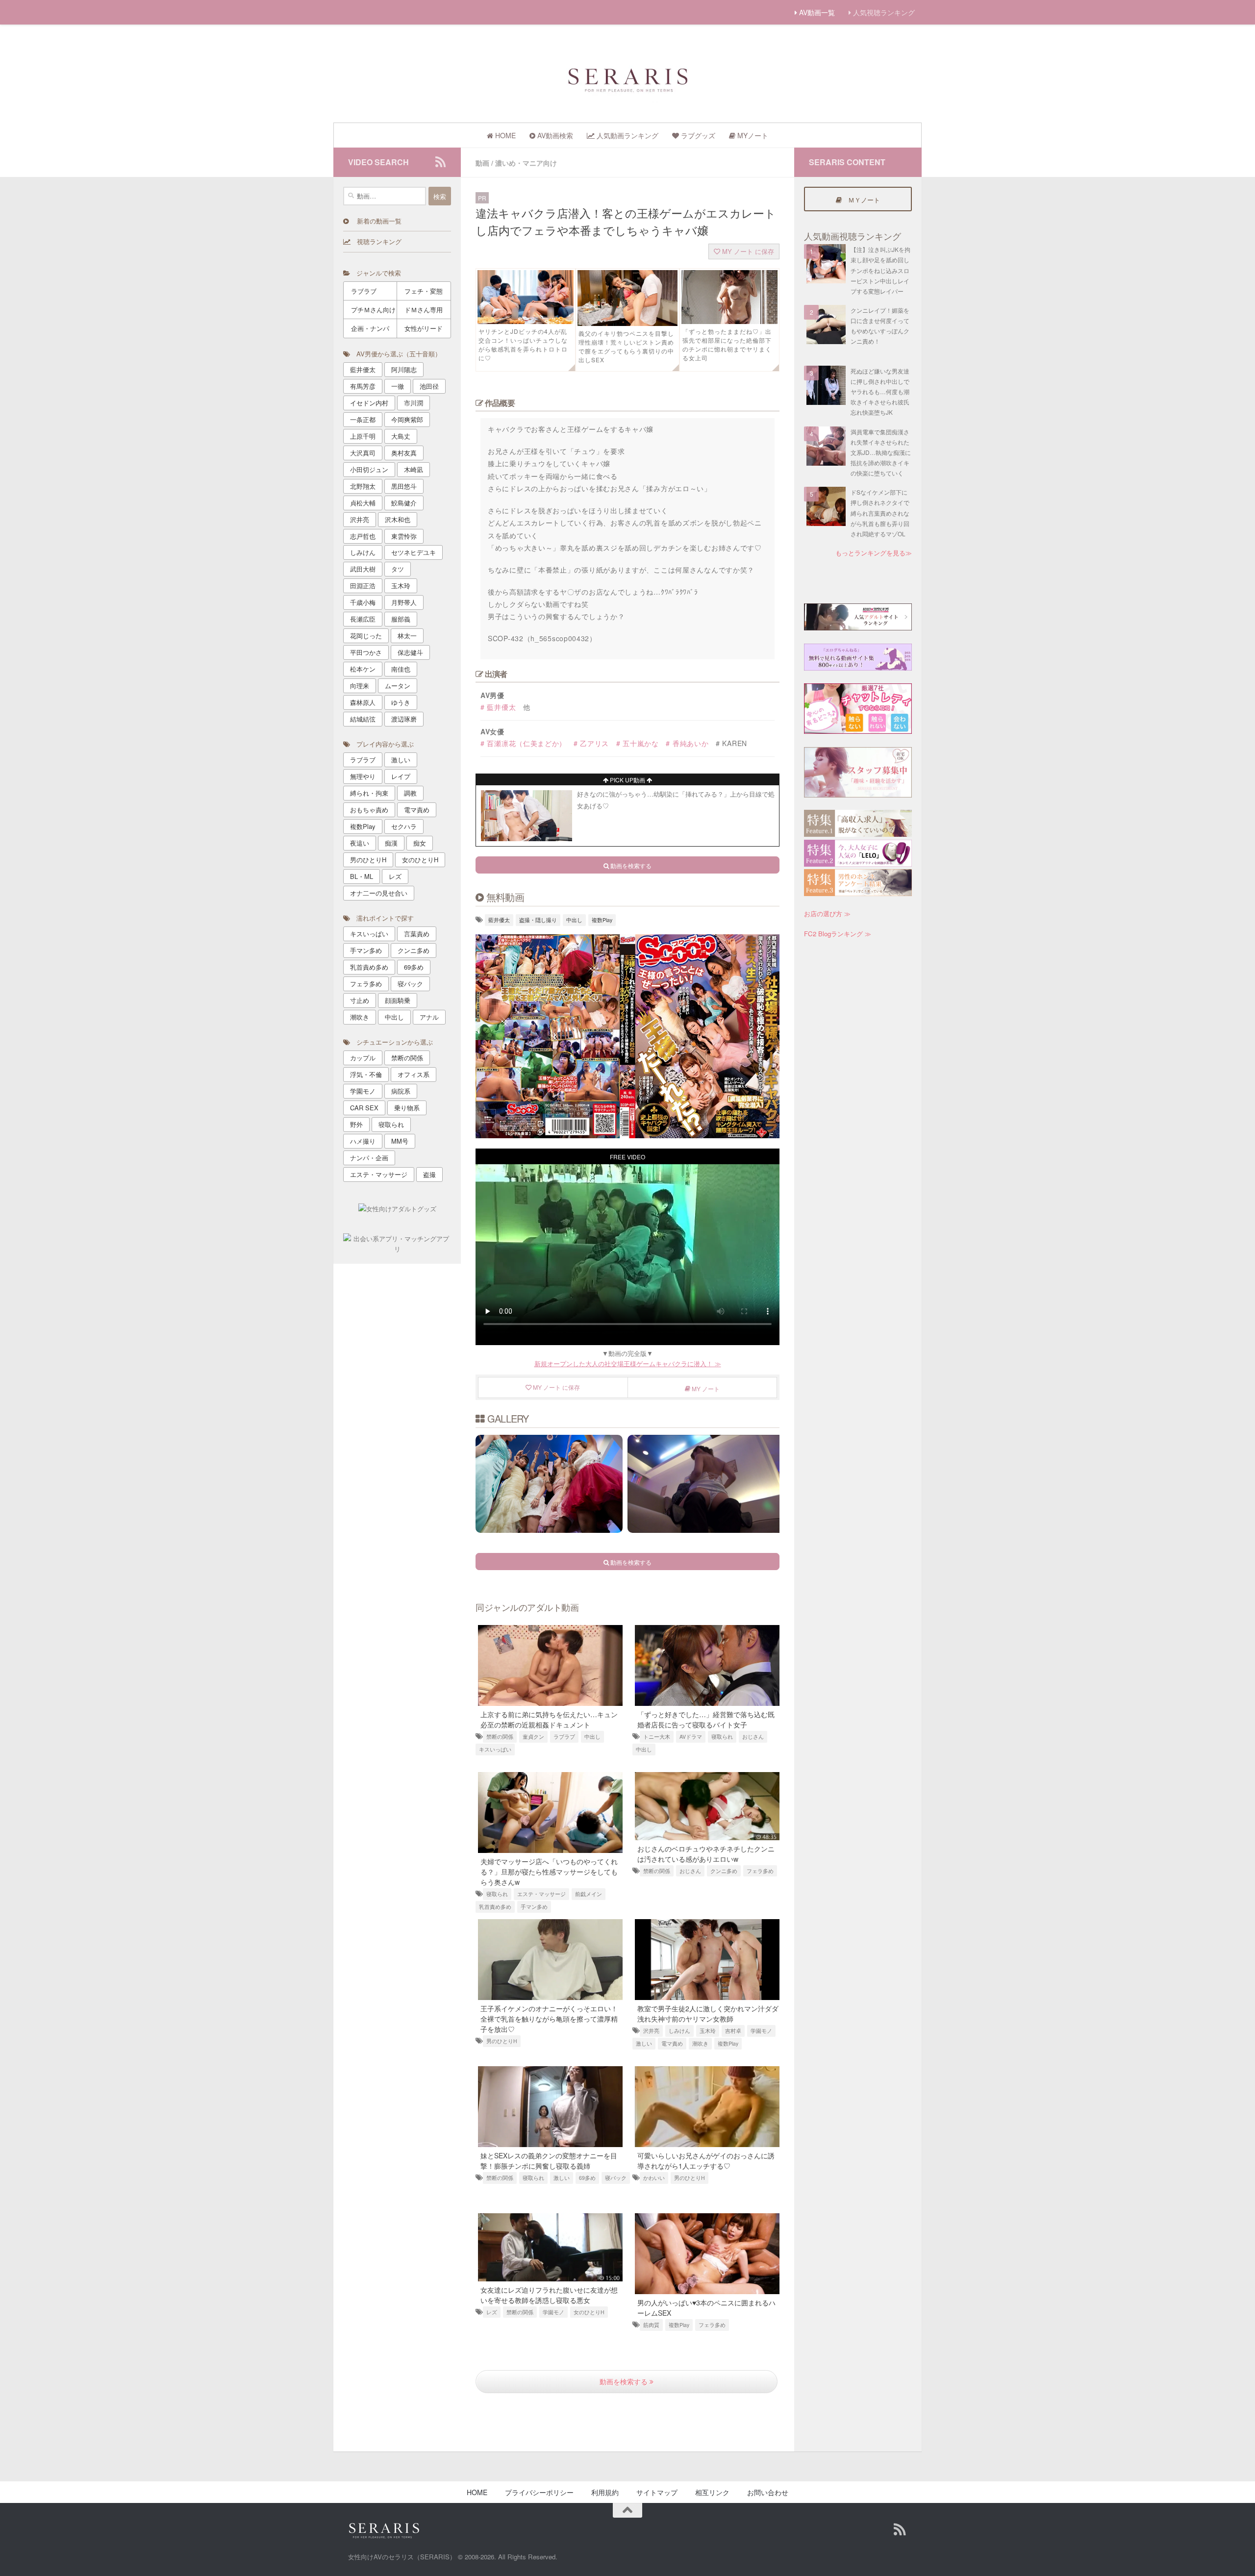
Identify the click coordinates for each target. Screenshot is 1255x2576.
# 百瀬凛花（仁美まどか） (523, 743)
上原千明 (363, 436)
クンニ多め (724, 1871)
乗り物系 (407, 1108)
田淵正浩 (363, 586)
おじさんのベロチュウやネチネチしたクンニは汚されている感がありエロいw (706, 1854)
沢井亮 (651, 2031)
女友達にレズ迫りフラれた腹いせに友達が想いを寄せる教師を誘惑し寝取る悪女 (549, 2295)
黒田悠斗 (404, 486)
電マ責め (672, 2043)
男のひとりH (502, 2041)
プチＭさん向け (373, 310)
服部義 (401, 619)
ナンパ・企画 (369, 1158)
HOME (477, 2492)
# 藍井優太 (498, 707)
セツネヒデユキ (414, 552)
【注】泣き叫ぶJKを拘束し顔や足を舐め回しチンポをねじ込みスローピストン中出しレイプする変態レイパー (880, 270)
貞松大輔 (363, 503)
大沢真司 (363, 453)
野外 (356, 1124)
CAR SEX (364, 1108)
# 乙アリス (591, 743)
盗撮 (429, 1174)
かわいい (654, 2178)
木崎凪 (414, 469)
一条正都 (363, 419)
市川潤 (414, 403)
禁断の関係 (500, 1737)
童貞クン (533, 1737)
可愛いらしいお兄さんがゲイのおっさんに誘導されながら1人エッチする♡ (706, 2161)
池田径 (429, 386)
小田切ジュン (369, 469)
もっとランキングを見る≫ (874, 553)
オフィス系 (414, 1074)
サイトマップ (657, 2492)
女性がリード (424, 328)
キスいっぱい (495, 1749)
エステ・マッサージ (541, 1894)
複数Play (602, 920)
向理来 (360, 686)
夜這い (360, 843)
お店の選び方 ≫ (827, 913)
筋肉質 (651, 2325)
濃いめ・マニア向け (526, 163)
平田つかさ (366, 652)
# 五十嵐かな (638, 743)
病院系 (401, 1091)
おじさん (753, 1737)
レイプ (401, 776)
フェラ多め (760, 1871)
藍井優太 (499, 920)
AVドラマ (691, 1737)
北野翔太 (363, 486)
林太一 (407, 636)
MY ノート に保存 (747, 251)
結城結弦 (363, 719)
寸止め (360, 1000)
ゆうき (401, 702)
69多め (587, 2178)
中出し (574, 920)
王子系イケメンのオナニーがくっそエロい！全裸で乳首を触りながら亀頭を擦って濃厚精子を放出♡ (549, 2019)
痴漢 (391, 843)
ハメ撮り (363, 1141)
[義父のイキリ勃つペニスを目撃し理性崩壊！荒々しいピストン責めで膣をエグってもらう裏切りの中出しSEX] (627, 323)
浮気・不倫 (366, 1074)
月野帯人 (404, 602)
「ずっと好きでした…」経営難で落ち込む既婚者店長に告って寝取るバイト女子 (706, 1719)
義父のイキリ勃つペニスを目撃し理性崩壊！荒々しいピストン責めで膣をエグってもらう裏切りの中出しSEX (626, 346)
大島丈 (401, 436)
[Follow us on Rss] (440, 162)
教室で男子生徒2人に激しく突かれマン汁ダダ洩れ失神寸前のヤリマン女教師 (708, 2013)
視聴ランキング (376, 241)
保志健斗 (410, 652)
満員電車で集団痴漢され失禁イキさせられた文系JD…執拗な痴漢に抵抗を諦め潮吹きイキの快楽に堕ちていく (881, 452)
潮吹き (700, 2043)
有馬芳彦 (363, 386)
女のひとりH (589, 2312)
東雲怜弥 (404, 536)
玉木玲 (708, 2031)
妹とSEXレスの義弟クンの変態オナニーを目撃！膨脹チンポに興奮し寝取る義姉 (549, 2161)
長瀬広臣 (363, 619)
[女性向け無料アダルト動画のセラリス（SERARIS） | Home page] (627, 79)
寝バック (616, 2178)
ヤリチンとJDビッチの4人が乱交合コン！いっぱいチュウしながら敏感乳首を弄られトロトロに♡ (523, 344)
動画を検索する (625, 2381)
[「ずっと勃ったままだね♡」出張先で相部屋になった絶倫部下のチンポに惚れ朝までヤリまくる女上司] (729, 321)
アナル (429, 1017)
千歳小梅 (363, 602)
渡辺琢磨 (404, 719)
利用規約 (605, 2492)
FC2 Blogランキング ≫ (838, 934)
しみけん (679, 2031)
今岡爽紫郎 (407, 419)
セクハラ (404, 826)
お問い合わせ (768, 2492)
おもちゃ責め (369, 810)
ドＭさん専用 (424, 310)
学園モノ (761, 2031)
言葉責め (417, 934)
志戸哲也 (363, 536)
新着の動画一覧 (375, 221)
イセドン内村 (369, 403)
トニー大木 (657, 1737)
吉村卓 (733, 2031)
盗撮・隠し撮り (538, 920)
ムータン (398, 686)
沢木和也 (398, 519)
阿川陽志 (404, 369)
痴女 (420, 843)
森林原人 (363, 702)
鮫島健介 (404, 503)
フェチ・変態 (424, 291)
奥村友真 (404, 453)
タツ (398, 569)
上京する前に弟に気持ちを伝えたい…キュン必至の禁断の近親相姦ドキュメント (549, 1719)
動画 (482, 163)
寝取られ (722, 1737)
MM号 (400, 1141)
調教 (410, 793)
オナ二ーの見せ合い (379, 893)
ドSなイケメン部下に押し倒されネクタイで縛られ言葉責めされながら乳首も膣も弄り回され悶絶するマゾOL (880, 513)
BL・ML (362, 876)
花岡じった (366, 636)
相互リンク (712, 2492)
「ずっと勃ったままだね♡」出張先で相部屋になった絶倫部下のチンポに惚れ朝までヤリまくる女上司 (727, 344)
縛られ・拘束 (369, 793)
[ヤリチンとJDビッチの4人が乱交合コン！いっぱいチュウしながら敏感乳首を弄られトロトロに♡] (526, 321)
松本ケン (363, 669)
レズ (492, 2312)
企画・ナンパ (370, 328)
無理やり (363, 776)
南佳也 (401, 669)
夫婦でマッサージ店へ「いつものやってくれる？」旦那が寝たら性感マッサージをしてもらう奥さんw (549, 1872)
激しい (644, 2043)
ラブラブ (564, 1737)
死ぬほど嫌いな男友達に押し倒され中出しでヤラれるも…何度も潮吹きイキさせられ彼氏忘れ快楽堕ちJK (880, 392)
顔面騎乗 (398, 1000)
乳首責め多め (495, 1907)
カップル (363, 1058)
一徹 (398, 386)
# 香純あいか (687, 743)
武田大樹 (363, 569)
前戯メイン (589, 1894)
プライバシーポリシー (539, 2492)
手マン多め (534, 1907)
